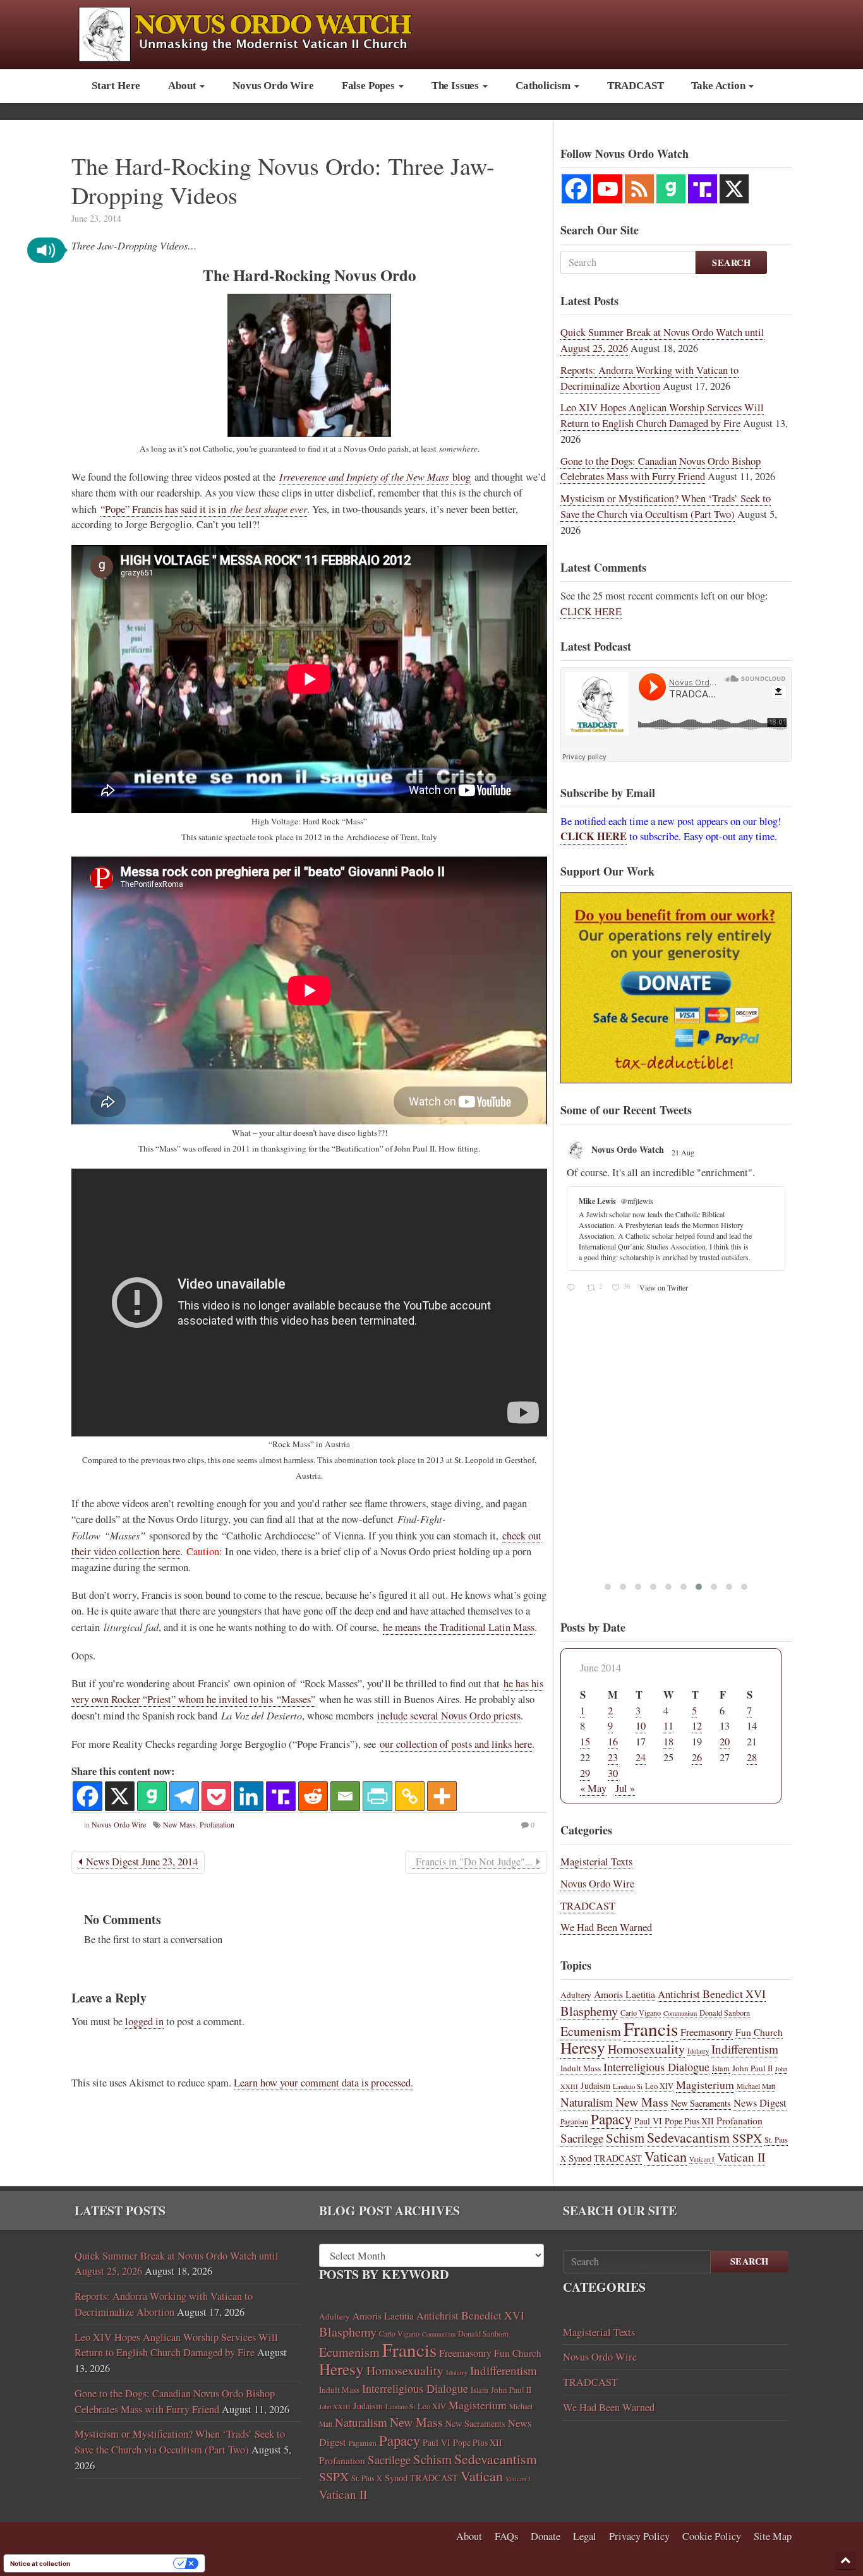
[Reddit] (313, 1796)
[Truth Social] (281, 1796)
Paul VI (648, 2121)
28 (752, 1757)
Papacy (611, 2119)
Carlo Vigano (641, 2013)
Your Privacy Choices (126, 2563)
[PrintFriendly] (377, 1796)
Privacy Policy (639, 2536)
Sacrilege (582, 2138)
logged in (144, 2021)
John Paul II (752, 2068)
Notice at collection (40, 2563)
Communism (680, 2013)
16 (613, 1742)
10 (641, 1726)
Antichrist (679, 1994)
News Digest (760, 2103)
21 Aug (684, 1152)
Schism (625, 2138)
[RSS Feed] (639, 189)
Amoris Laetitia (625, 1994)
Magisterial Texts (596, 1862)
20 (725, 1742)
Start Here (116, 86)
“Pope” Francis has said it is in (204, 509)
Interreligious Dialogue (656, 2067)
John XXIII (335, 2407)
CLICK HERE (591, 611)
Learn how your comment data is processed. (323, 2083)
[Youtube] (608, 189)
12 (697, 1726)
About (183, 86)
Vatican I (702, 2159)
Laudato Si (628, 2086)
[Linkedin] (249, 1796)
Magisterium (705, 2085)
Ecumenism (591, 2031)
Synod (580, 2158)
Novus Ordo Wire (273, 86)
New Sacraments (701, 2103)
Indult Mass (581, 2068)
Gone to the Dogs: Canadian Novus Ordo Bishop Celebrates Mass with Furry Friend (661, 469)
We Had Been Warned (606, 1927)
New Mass (179, 1824)
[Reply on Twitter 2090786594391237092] (573, 1288)
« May (593, 1788)
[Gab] (152, 1796)
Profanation (217, 1824)
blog (375, 477)
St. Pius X (367, 2478)
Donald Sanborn (725, 2013)
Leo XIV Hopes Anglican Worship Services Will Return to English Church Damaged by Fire (662, 415)
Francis (651, 2029)
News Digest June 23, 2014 (140, 1862)
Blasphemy (589, 2011)
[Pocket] (216, 1796)
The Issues (456, 86)
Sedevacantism (688, 2137)
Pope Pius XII (689, 2121)
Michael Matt (756, 2086)
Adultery (576, 1995)
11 (668, 1726)
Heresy (583, 2047)
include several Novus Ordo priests (449, 1716)
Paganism (574, 2122)
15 (585, 1742)
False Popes (370, 86)
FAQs (506, 2536)
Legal (585, 2536)
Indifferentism (745, 2049)
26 (697, 1757)
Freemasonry (707, 2032)
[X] (120, 1796)
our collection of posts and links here (456, 1744)
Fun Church (759, 2032)
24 (641, 1757)
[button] (46, 250)
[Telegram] (184, 1796)
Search (731, 262)
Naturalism (587, 2102)
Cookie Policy (712, 2536)
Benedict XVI (734, 1994)
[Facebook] (88, 1796)
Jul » (625, 1788)
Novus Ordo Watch (628, 1149)
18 (668, 1742)
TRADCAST (636, 86)
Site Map (773, 2536)
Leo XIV (659, 2086)
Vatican (666, 2156)
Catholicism (544, 86)
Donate (546, 2536)
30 (613, 1773)
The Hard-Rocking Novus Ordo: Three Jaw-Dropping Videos (283, 180)
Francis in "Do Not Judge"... (474, 1862)
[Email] (345, 1796)
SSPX (747, 2138)
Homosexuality (646, 2049)
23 (613, 1757)
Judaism (595, 2085)
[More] (442, 1796)
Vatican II (741, 2157)
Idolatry (698, 2051)
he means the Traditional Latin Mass (459, 1627)
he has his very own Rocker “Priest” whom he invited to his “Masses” (307, 1691)
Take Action (719, 86)
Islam (721, 2068)
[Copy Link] (410, 1796)
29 (585, 1773)
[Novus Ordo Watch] (259, 33)
